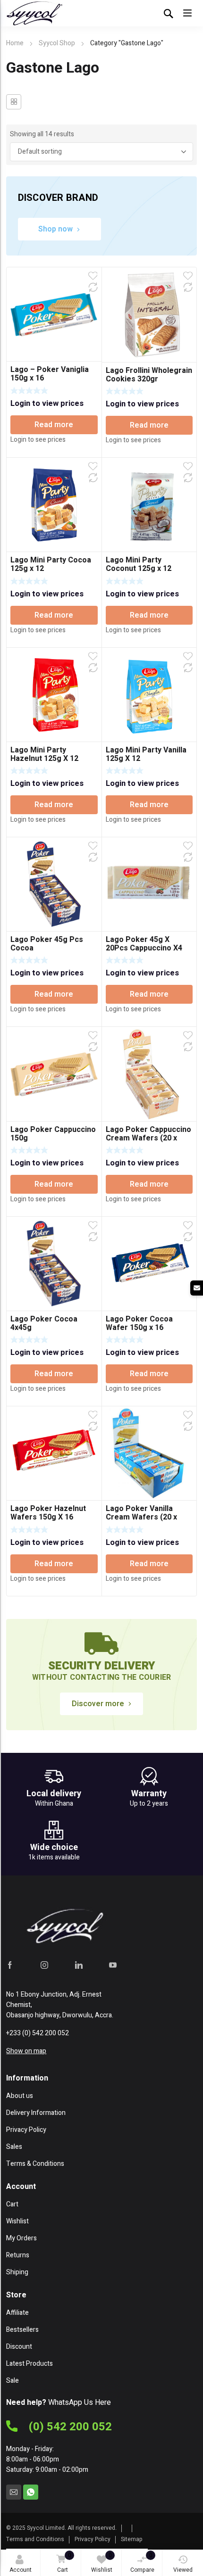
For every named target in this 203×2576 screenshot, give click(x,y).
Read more (54, 425)
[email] (14, 2492)
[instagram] (44, 1965)
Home (15, 43)
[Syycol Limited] (34, 13)
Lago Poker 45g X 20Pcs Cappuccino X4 (144, 944)
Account (21, 2570)
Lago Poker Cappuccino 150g (53, 1134)
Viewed (183, 2570)
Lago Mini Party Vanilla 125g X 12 (146, 754)
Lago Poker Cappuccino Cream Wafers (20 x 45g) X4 (148, 1138)
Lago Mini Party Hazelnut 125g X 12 (44, 754)
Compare (142, 2563)
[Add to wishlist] (93, 276)
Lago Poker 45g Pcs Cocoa (47, 944)
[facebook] (10, 1965)
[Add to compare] (93, 287)
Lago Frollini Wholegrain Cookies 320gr (149, 375)
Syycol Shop (57, 43)
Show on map (26, 2051)
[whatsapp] (31, 2492)
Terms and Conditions (35, 2539)
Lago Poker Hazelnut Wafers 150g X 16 (48, 1513)
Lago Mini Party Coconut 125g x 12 (139, 564)
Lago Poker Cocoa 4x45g (44, 1323)
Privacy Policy (93, 2539)
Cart (64, 2563)
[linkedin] (79, 1965)
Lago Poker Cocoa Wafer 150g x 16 (139, 1323)
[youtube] (113, 1965)
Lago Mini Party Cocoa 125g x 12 (51, 564)
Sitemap (132, 2539)
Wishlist (102, 2563)
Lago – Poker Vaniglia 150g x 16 (50, 374)
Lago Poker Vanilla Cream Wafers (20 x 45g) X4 (141, 1517)
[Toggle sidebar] (14, 102)
